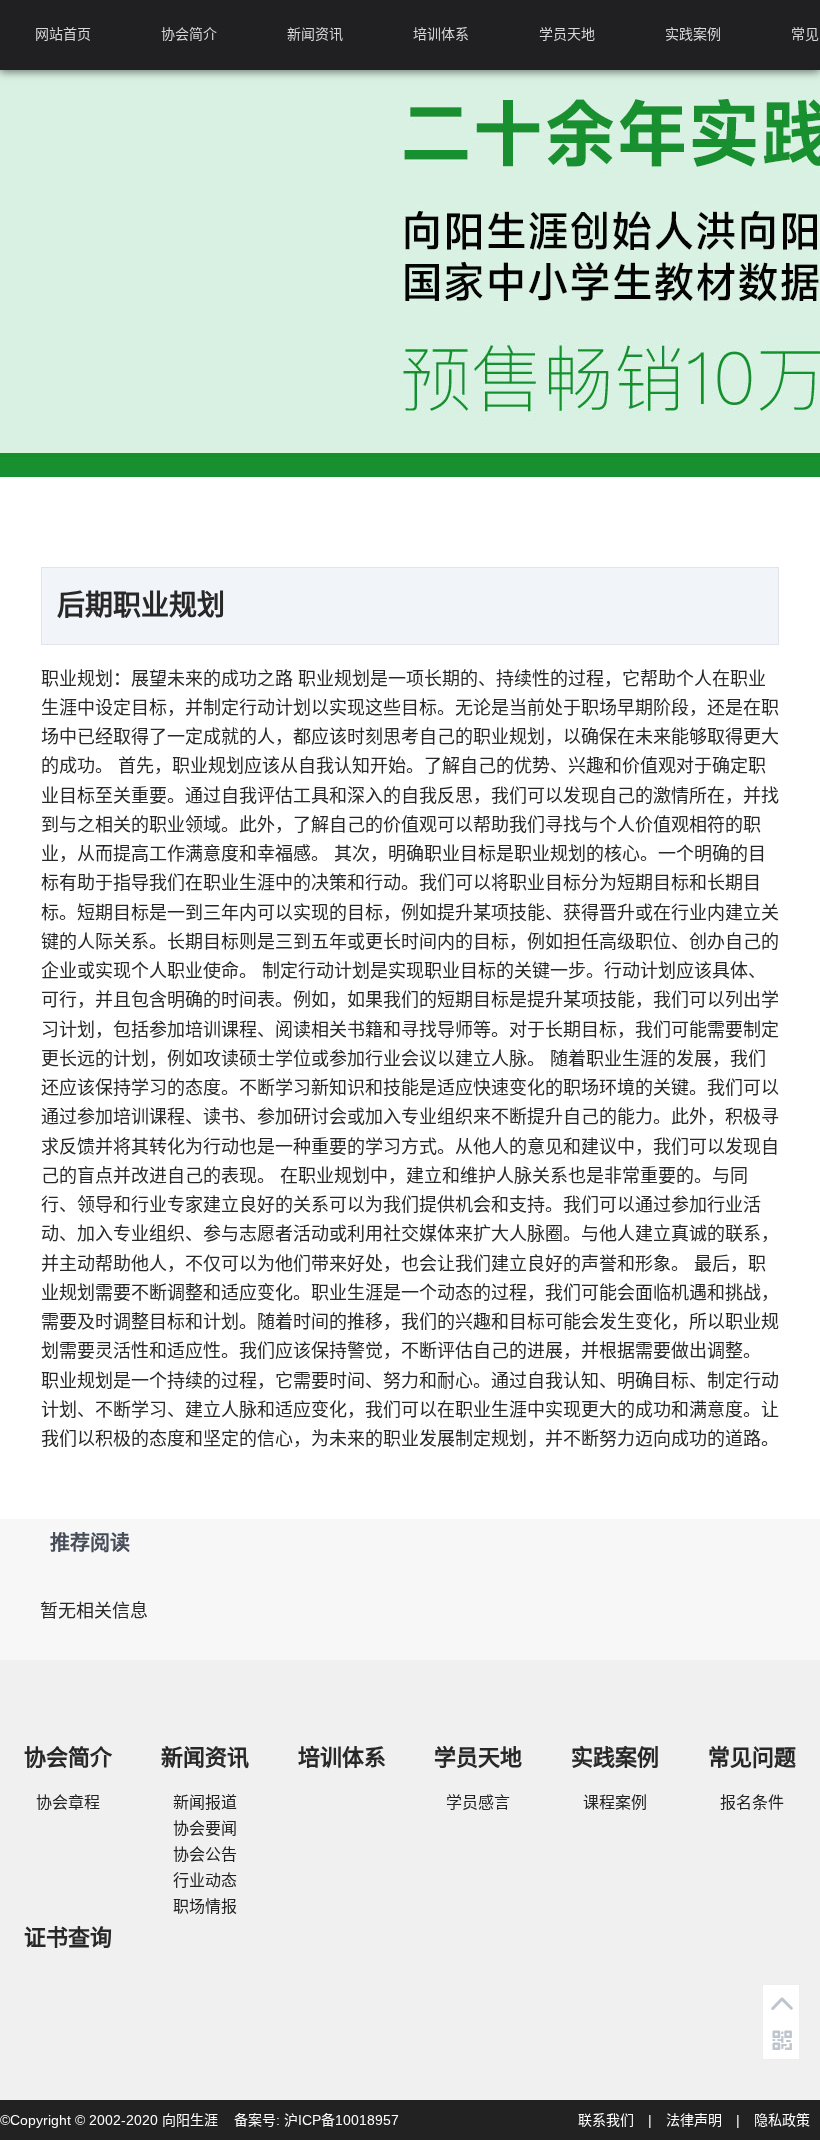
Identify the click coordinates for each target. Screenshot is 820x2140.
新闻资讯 (315, 34)
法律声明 (694, 2120)
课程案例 (615, 1802)
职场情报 (205, 1906)
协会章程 (68, 1802)
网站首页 (63, 34)
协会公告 (205, 1854)
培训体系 (441, 34)
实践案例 (693, 34)
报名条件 (752, 1802)
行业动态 (205, 1880)
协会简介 (189, 34)
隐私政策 (782, 2120)
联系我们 (606, 2120)
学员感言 (478, 1802)
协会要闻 (205, 1828)
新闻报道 (205, 1802)
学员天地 (567, 34)
